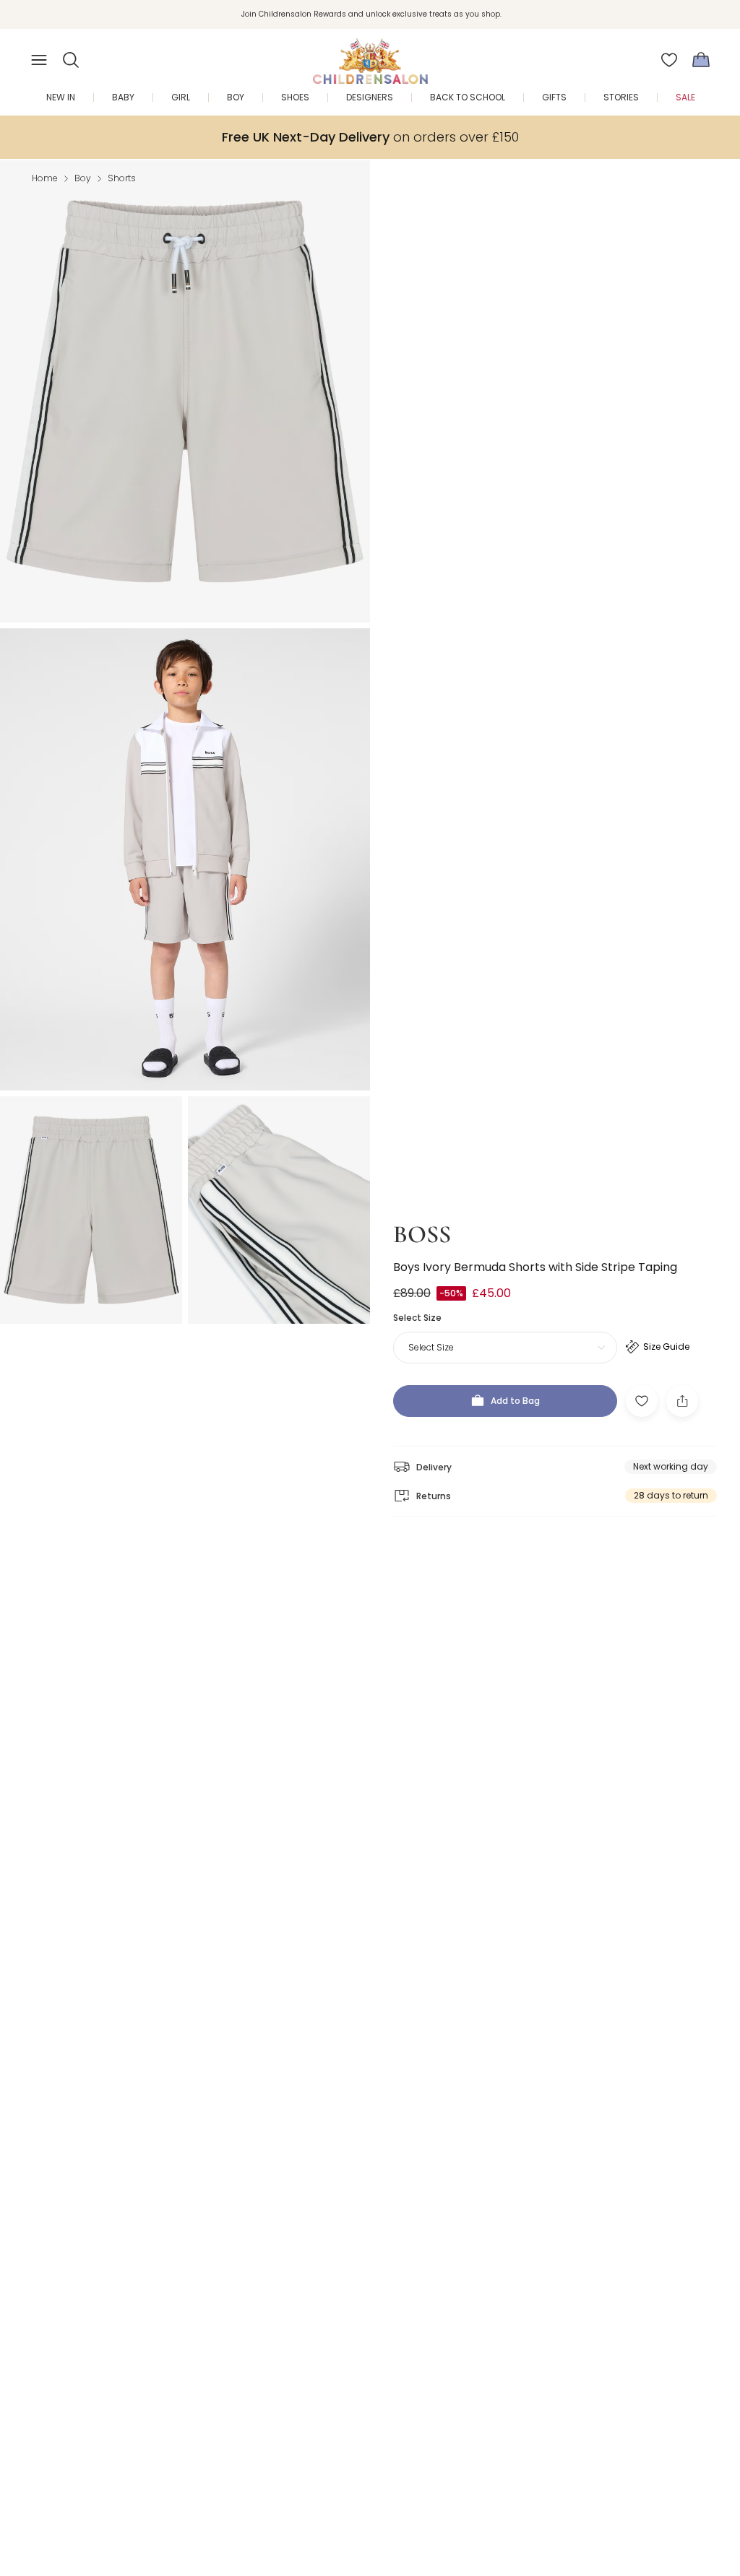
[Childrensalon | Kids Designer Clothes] (370, 56)
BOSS (422, 1235)
